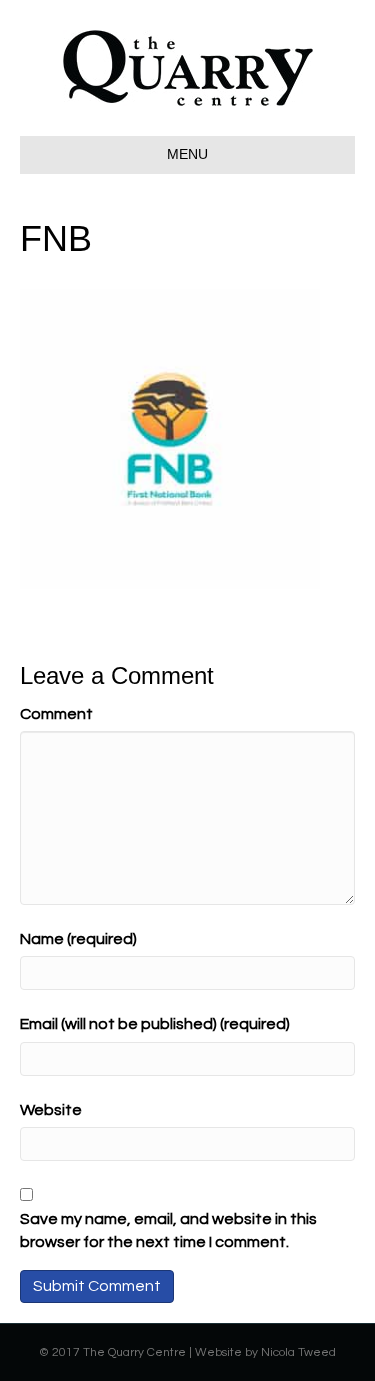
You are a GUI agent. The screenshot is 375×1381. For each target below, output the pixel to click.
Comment (56, 714)
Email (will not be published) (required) (155, 1024)
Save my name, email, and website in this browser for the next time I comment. (168, 1230)
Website (51, 1110)
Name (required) (78, 939)
